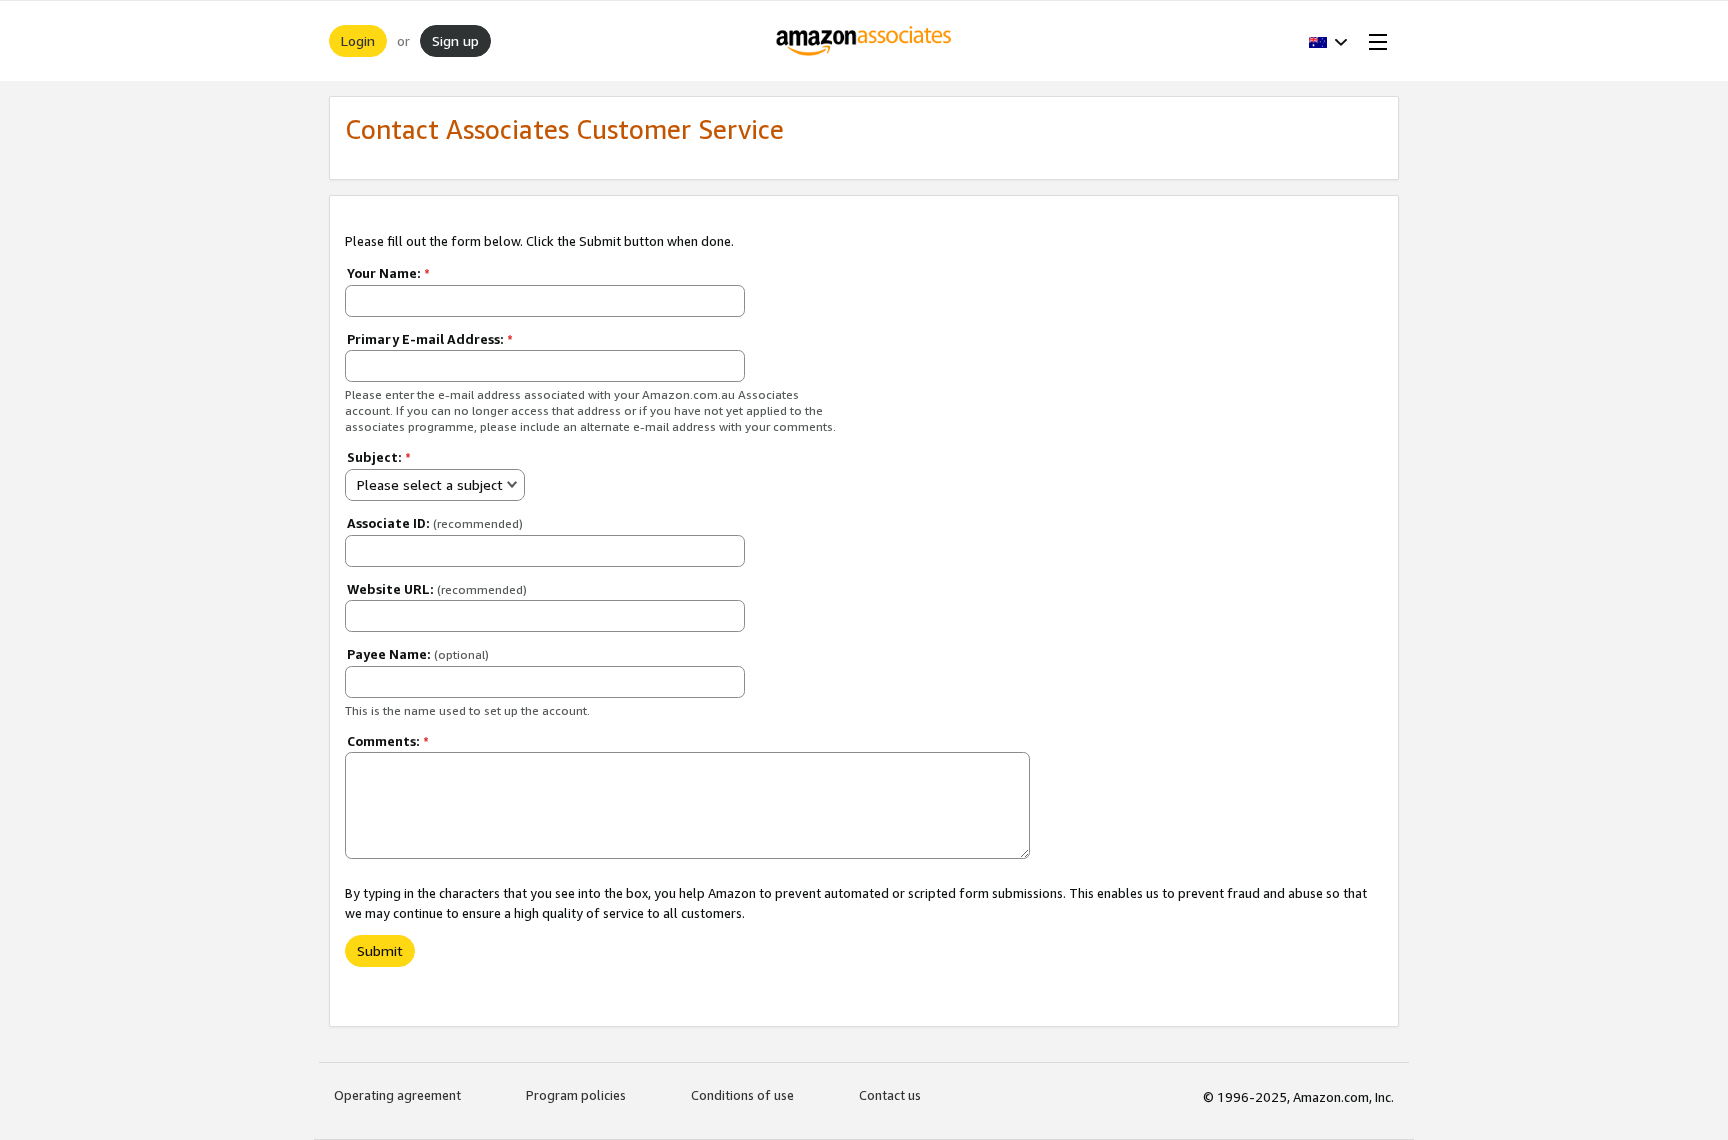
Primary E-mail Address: (430, 339)
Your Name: (388, 273)
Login (358, 40)
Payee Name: (418, 654)
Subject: (379, 457)
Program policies (576, 1095)
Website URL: (437, 589)
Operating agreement (397, 1095)
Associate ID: (435, 523)
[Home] (864, 41)
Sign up (455, 40)
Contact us (890, 1095)
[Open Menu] (1374, 41)
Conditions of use (742, 1095)
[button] (1328, 41)
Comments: (388, 741)
